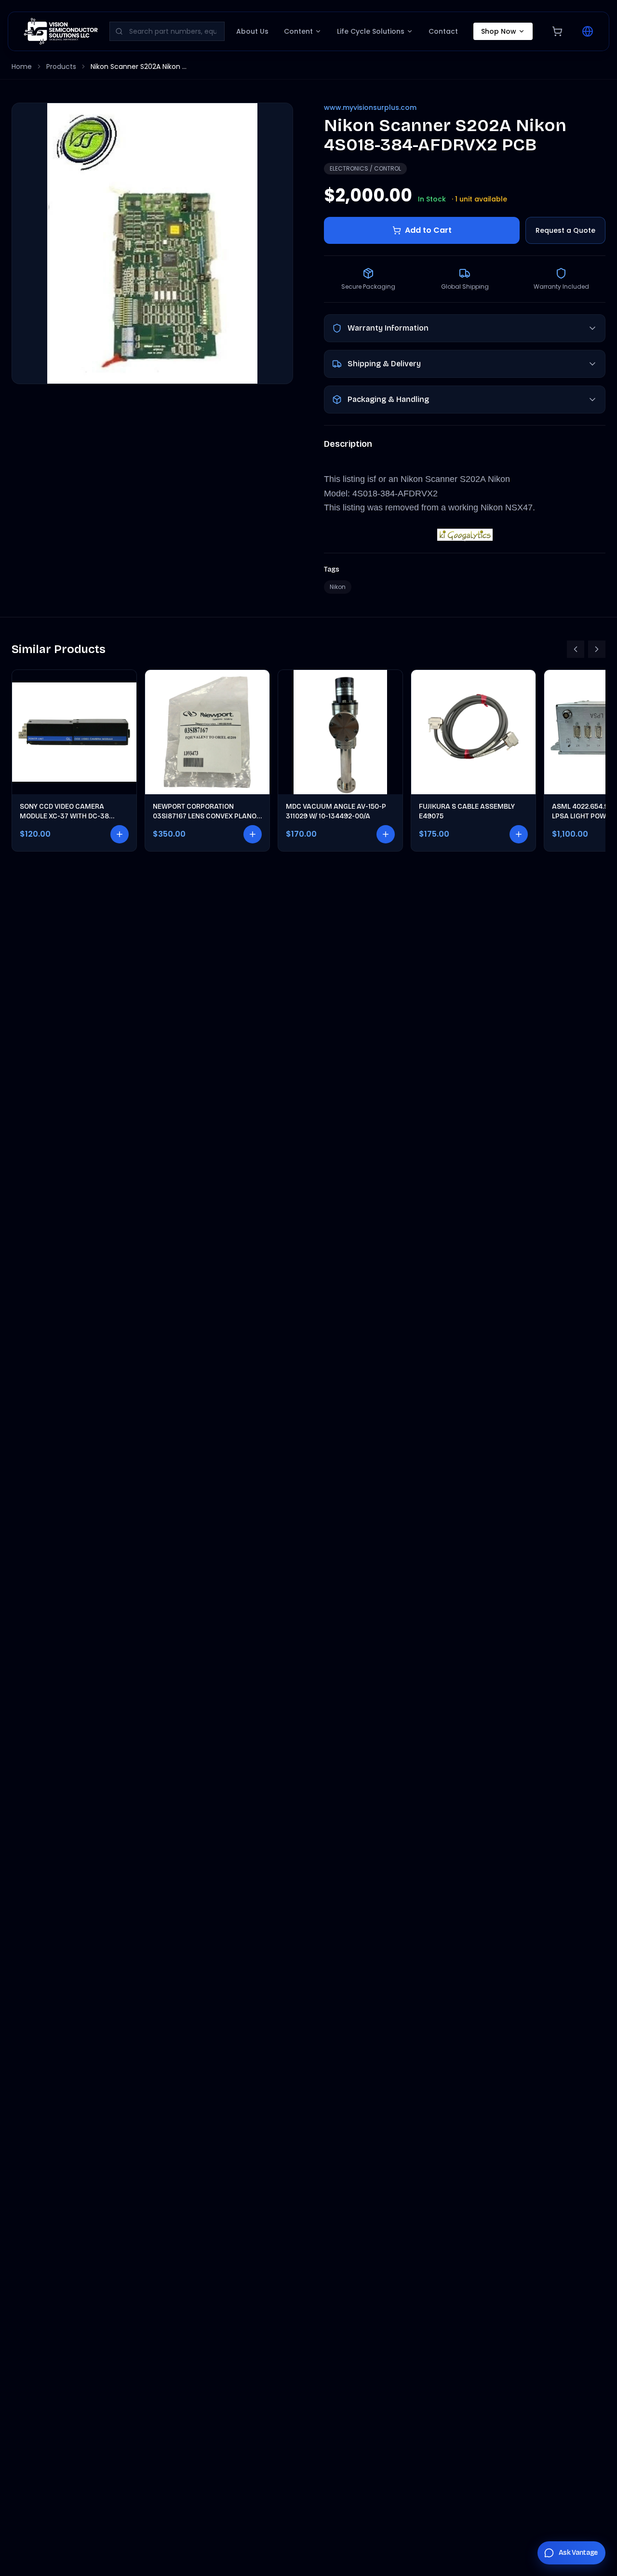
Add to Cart (428, 230)
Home (22, 67)
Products (61, 67)
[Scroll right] (597, 649)
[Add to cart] (120, 834)
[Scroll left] (576, 649)
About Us (252, 31)
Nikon (338, 587)
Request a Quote (565, 230)
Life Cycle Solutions (371, 31)
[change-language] (588, 31)
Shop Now (499, 31)
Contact (443, 31)
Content (298, 31)
